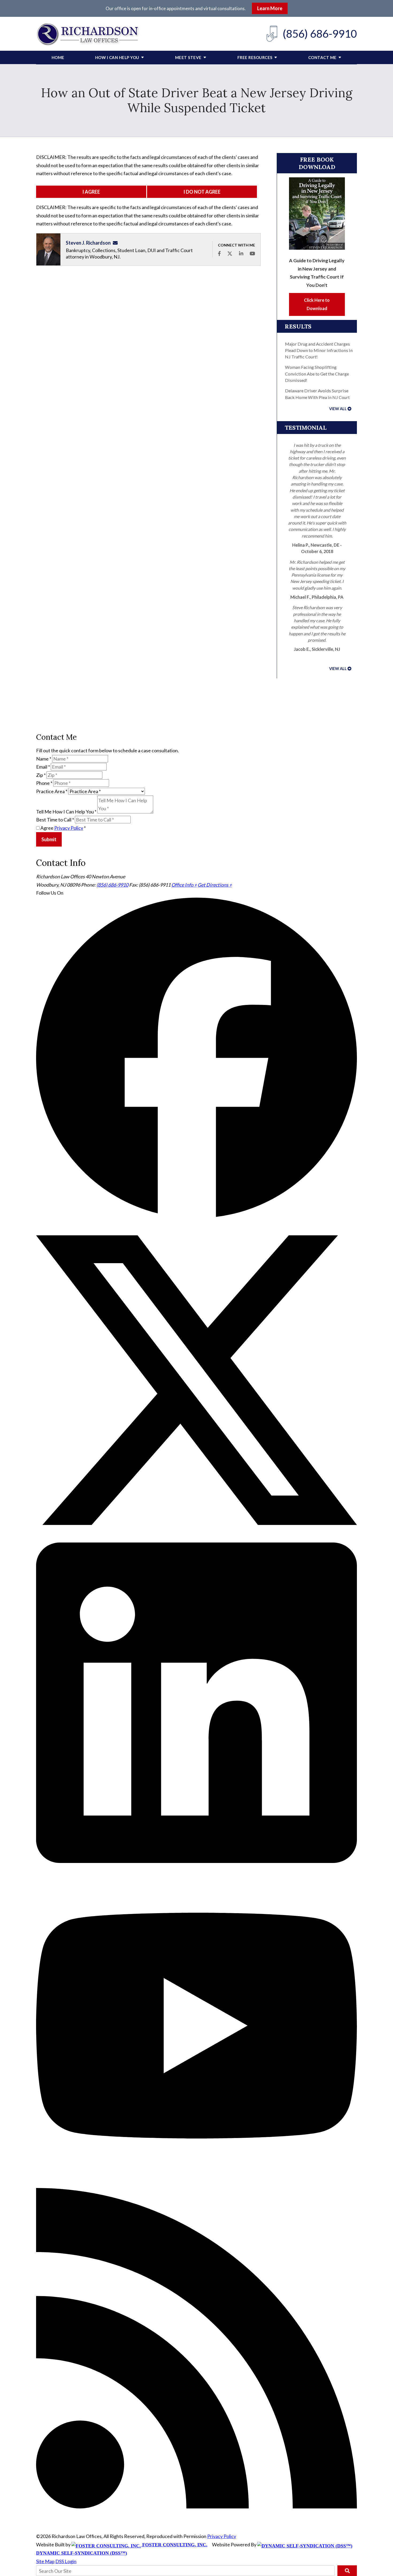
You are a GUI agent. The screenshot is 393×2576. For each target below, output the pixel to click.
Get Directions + (215, 885)
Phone (44, 783)
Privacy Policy (69, 828)
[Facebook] (196, 1216)
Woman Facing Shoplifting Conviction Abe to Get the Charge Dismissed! (317, 374)
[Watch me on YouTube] (252, 253)
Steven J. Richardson (88, 243)
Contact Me (322, 57)
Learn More (270, 8)
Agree (63, 828)
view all (338, 409)
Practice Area (52, 791)
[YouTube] (196, 2184)
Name (44, 759)
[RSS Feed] (196, 2507)
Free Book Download (317, 163)
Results (298, 326)
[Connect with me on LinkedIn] (241, 253)
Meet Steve (188, 57)
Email (43, 767)
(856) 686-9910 (320, 34)
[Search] (347, 2571)
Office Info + (184, 885)
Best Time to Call (55, 820)
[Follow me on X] (230, 253)
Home (58, 57)
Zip (41, 775)
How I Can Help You (117, 57)
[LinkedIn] (196, 1861)
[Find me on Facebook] (219, 253)
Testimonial (306, 428)
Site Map (45, 2561)
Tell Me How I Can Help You (66, 812)
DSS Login (66, 2561)
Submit (49, 839)
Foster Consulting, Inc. (174, 2545)
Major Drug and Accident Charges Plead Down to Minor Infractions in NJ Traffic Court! (319, 350)
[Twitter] (196, 1538)
